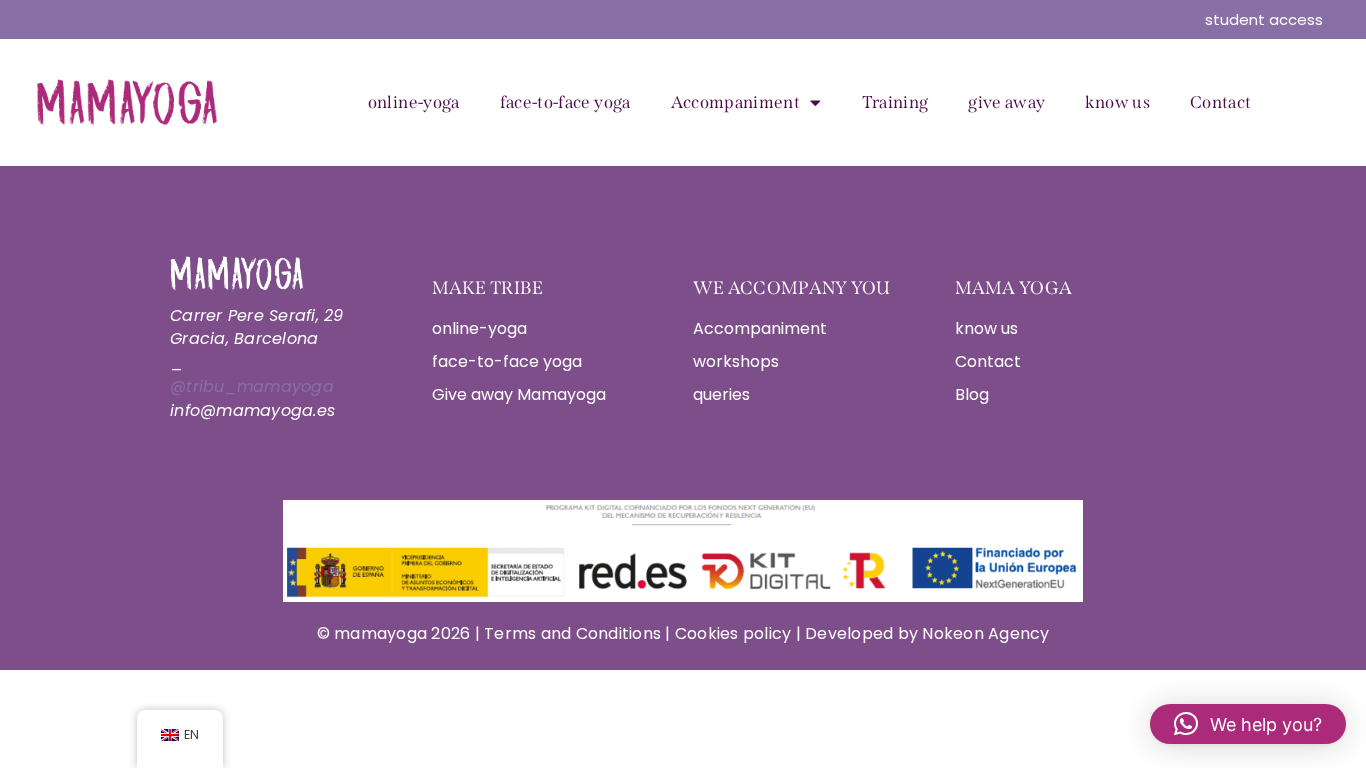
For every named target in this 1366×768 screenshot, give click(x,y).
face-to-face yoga (565, 102)
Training (895, 102)
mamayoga (378, 633)
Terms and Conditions (574, 633)
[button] (1248, 724)
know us (1117, 102)
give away (1006, 102)
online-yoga (414, 102)
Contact (1220, 102)
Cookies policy (733, 633)
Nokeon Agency (985, 633)
